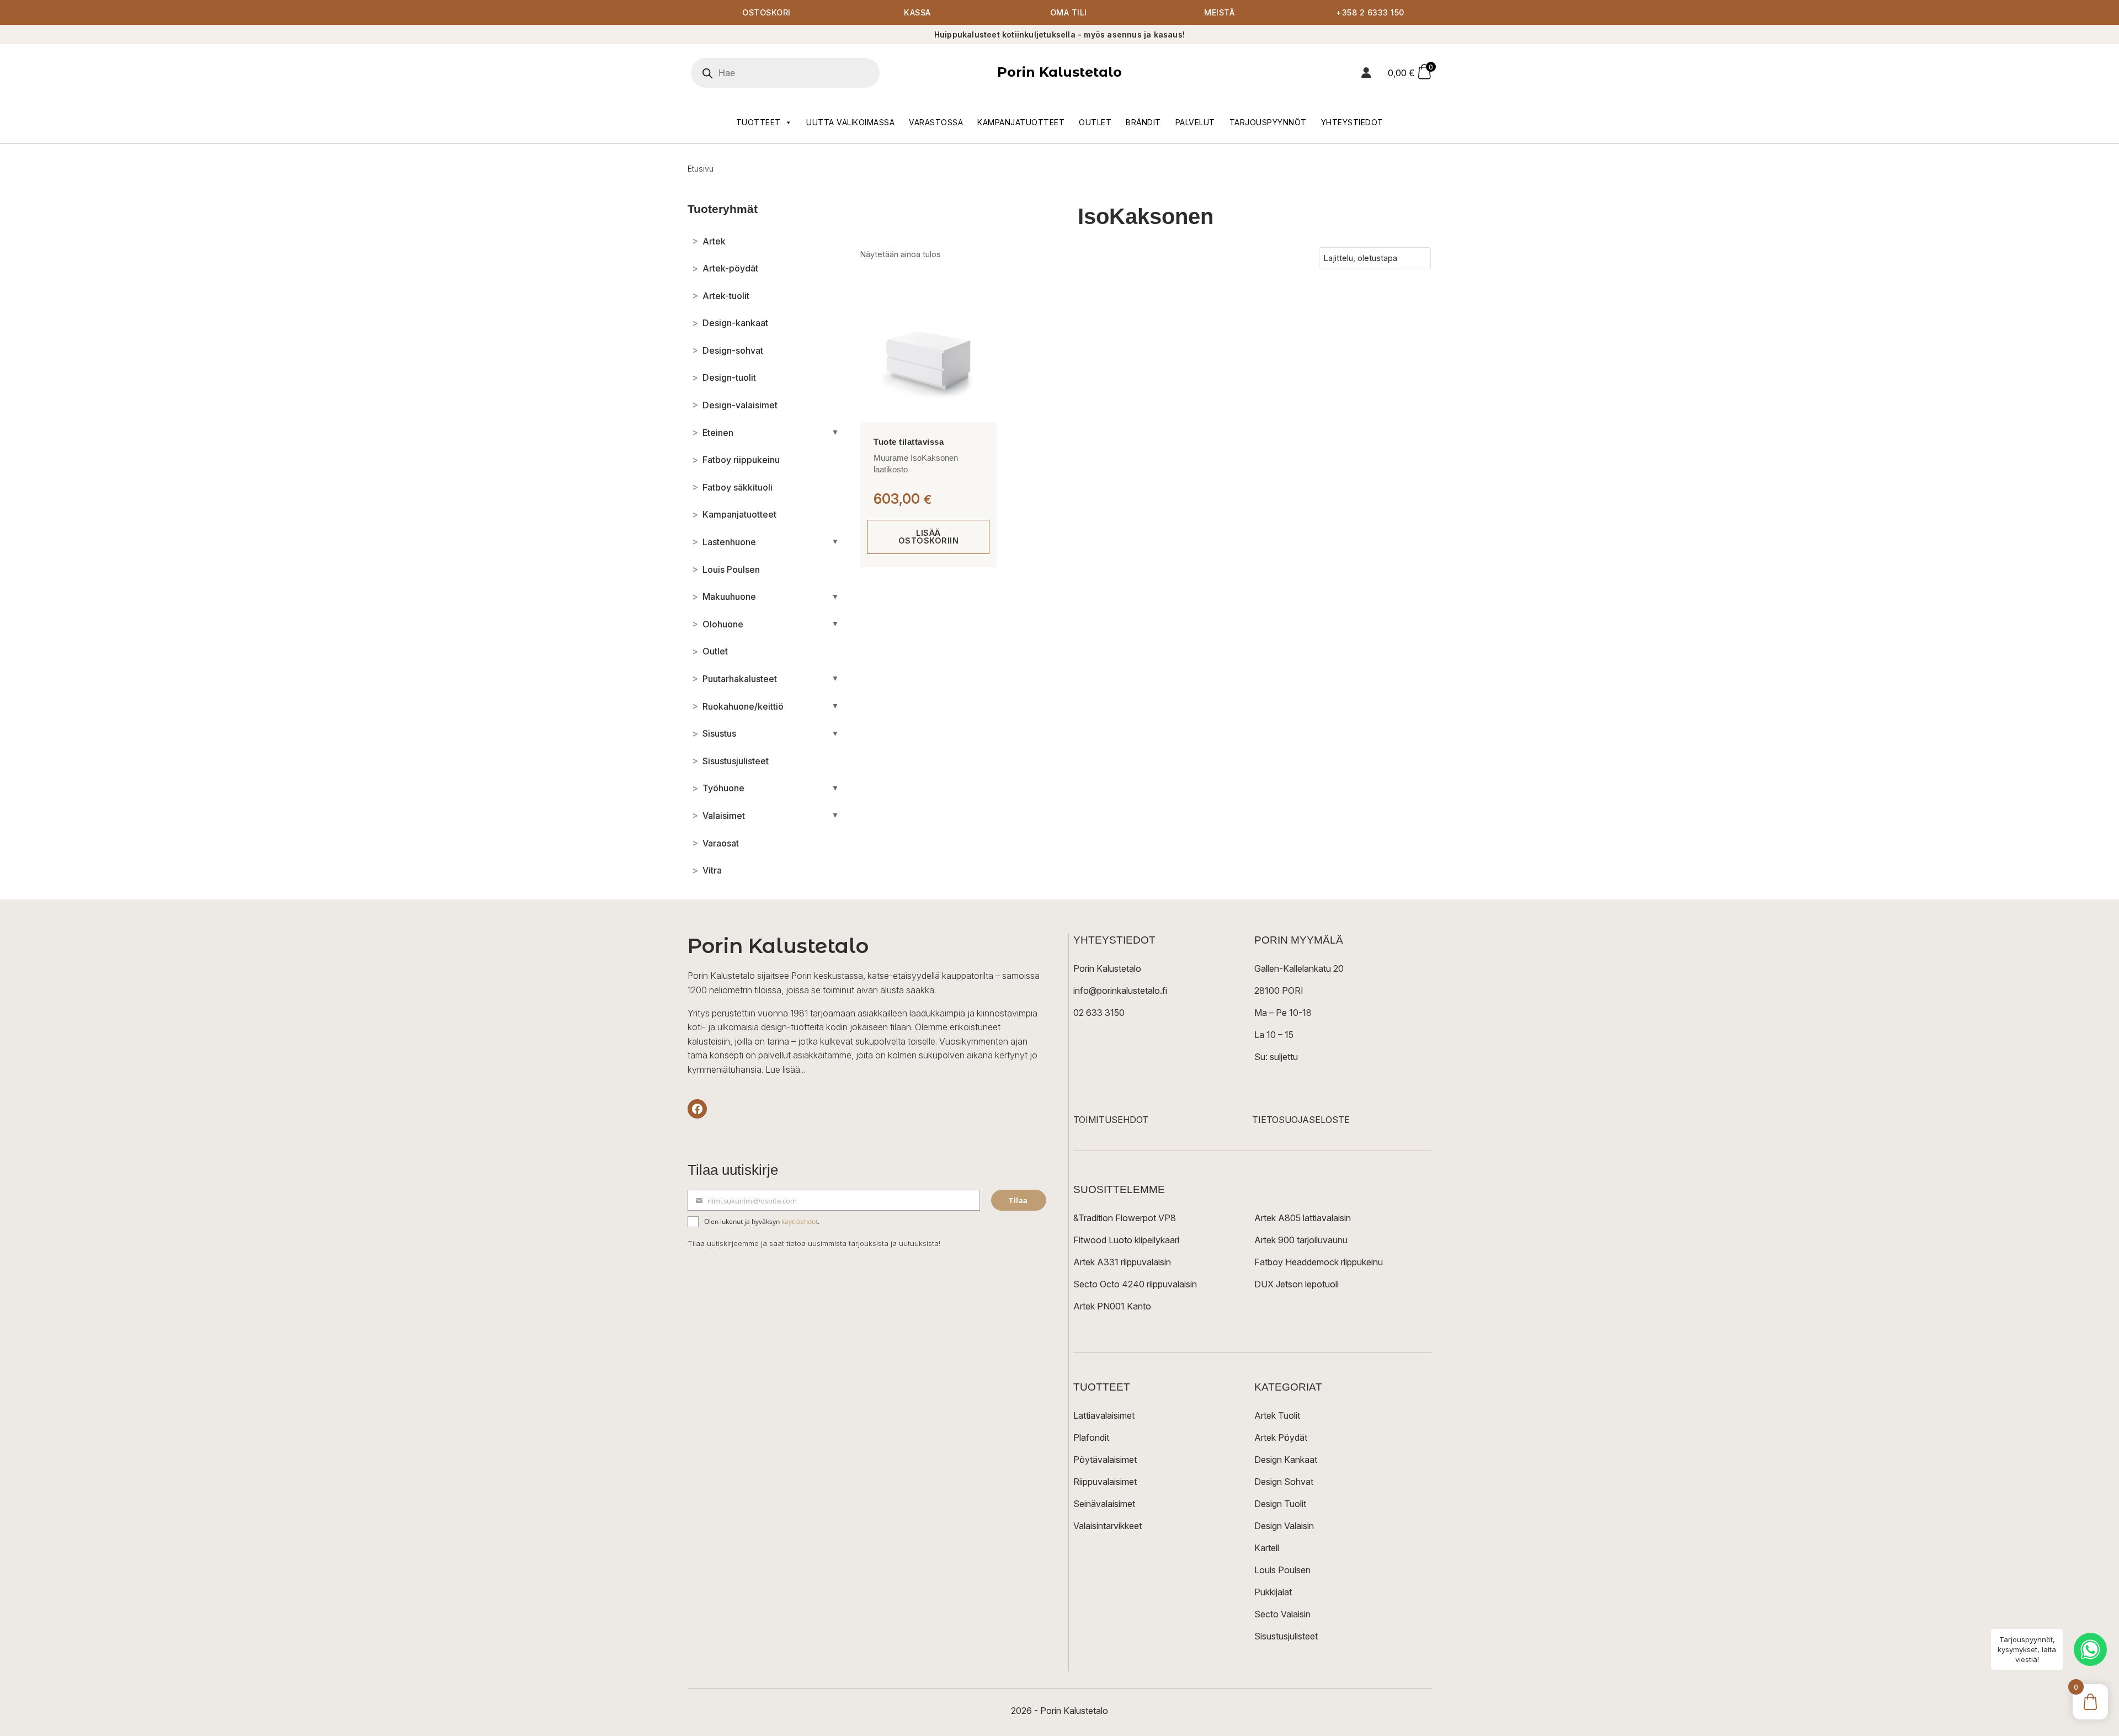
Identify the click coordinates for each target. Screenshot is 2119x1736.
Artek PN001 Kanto (1112, 1306)
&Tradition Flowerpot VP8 (1125, 1218)
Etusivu (701, 169)
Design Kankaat (1286, 1460)
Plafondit (1091, 1437)
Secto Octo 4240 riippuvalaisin (1135, 1284)
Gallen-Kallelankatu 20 (1299, 968)
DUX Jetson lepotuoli (1297, 1284)
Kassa (917, 12)
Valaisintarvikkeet (1108, 1526)
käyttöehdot (800, 1221)
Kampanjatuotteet (1021, 122)
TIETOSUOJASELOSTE (1301, 1120)
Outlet (1095, 122)
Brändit (1143, 122)
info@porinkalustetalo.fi (1120, 991)
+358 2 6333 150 (1370, 12)
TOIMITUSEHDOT (1111, 1120)
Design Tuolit (1280, 1504)
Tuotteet (758, 122)
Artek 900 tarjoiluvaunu (1301, 1240)
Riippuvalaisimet (1105, 1482)
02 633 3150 (1099, 1013)
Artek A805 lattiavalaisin (1303, 1218)
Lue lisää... (785, 1069)
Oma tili (1069, 12)
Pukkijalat (1273, 1592)
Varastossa (936, 122)
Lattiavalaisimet (1104, 1415)
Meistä (1219, 12)
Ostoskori (766, 12)
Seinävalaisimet (1104, 1504)
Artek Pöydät (1281, 1437)
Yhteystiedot (1352, 122)
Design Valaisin (1284, 1526)
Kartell (1267, 1548)
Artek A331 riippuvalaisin (1122, 1262)
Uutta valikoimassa (850, 122)
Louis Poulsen (1282, 1570)
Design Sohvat (1284, 1482)
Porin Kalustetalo (1059, 72)
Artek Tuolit (1277, 1415)
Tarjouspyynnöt (1268, 122)
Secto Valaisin (1282, 1614)
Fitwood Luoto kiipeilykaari (1126, 1240)
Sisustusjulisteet (1286, 1636)
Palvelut (1195, 122)
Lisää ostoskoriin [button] (929, 537)
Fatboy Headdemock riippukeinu (1319, 1262)
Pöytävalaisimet (1105, 1460)
